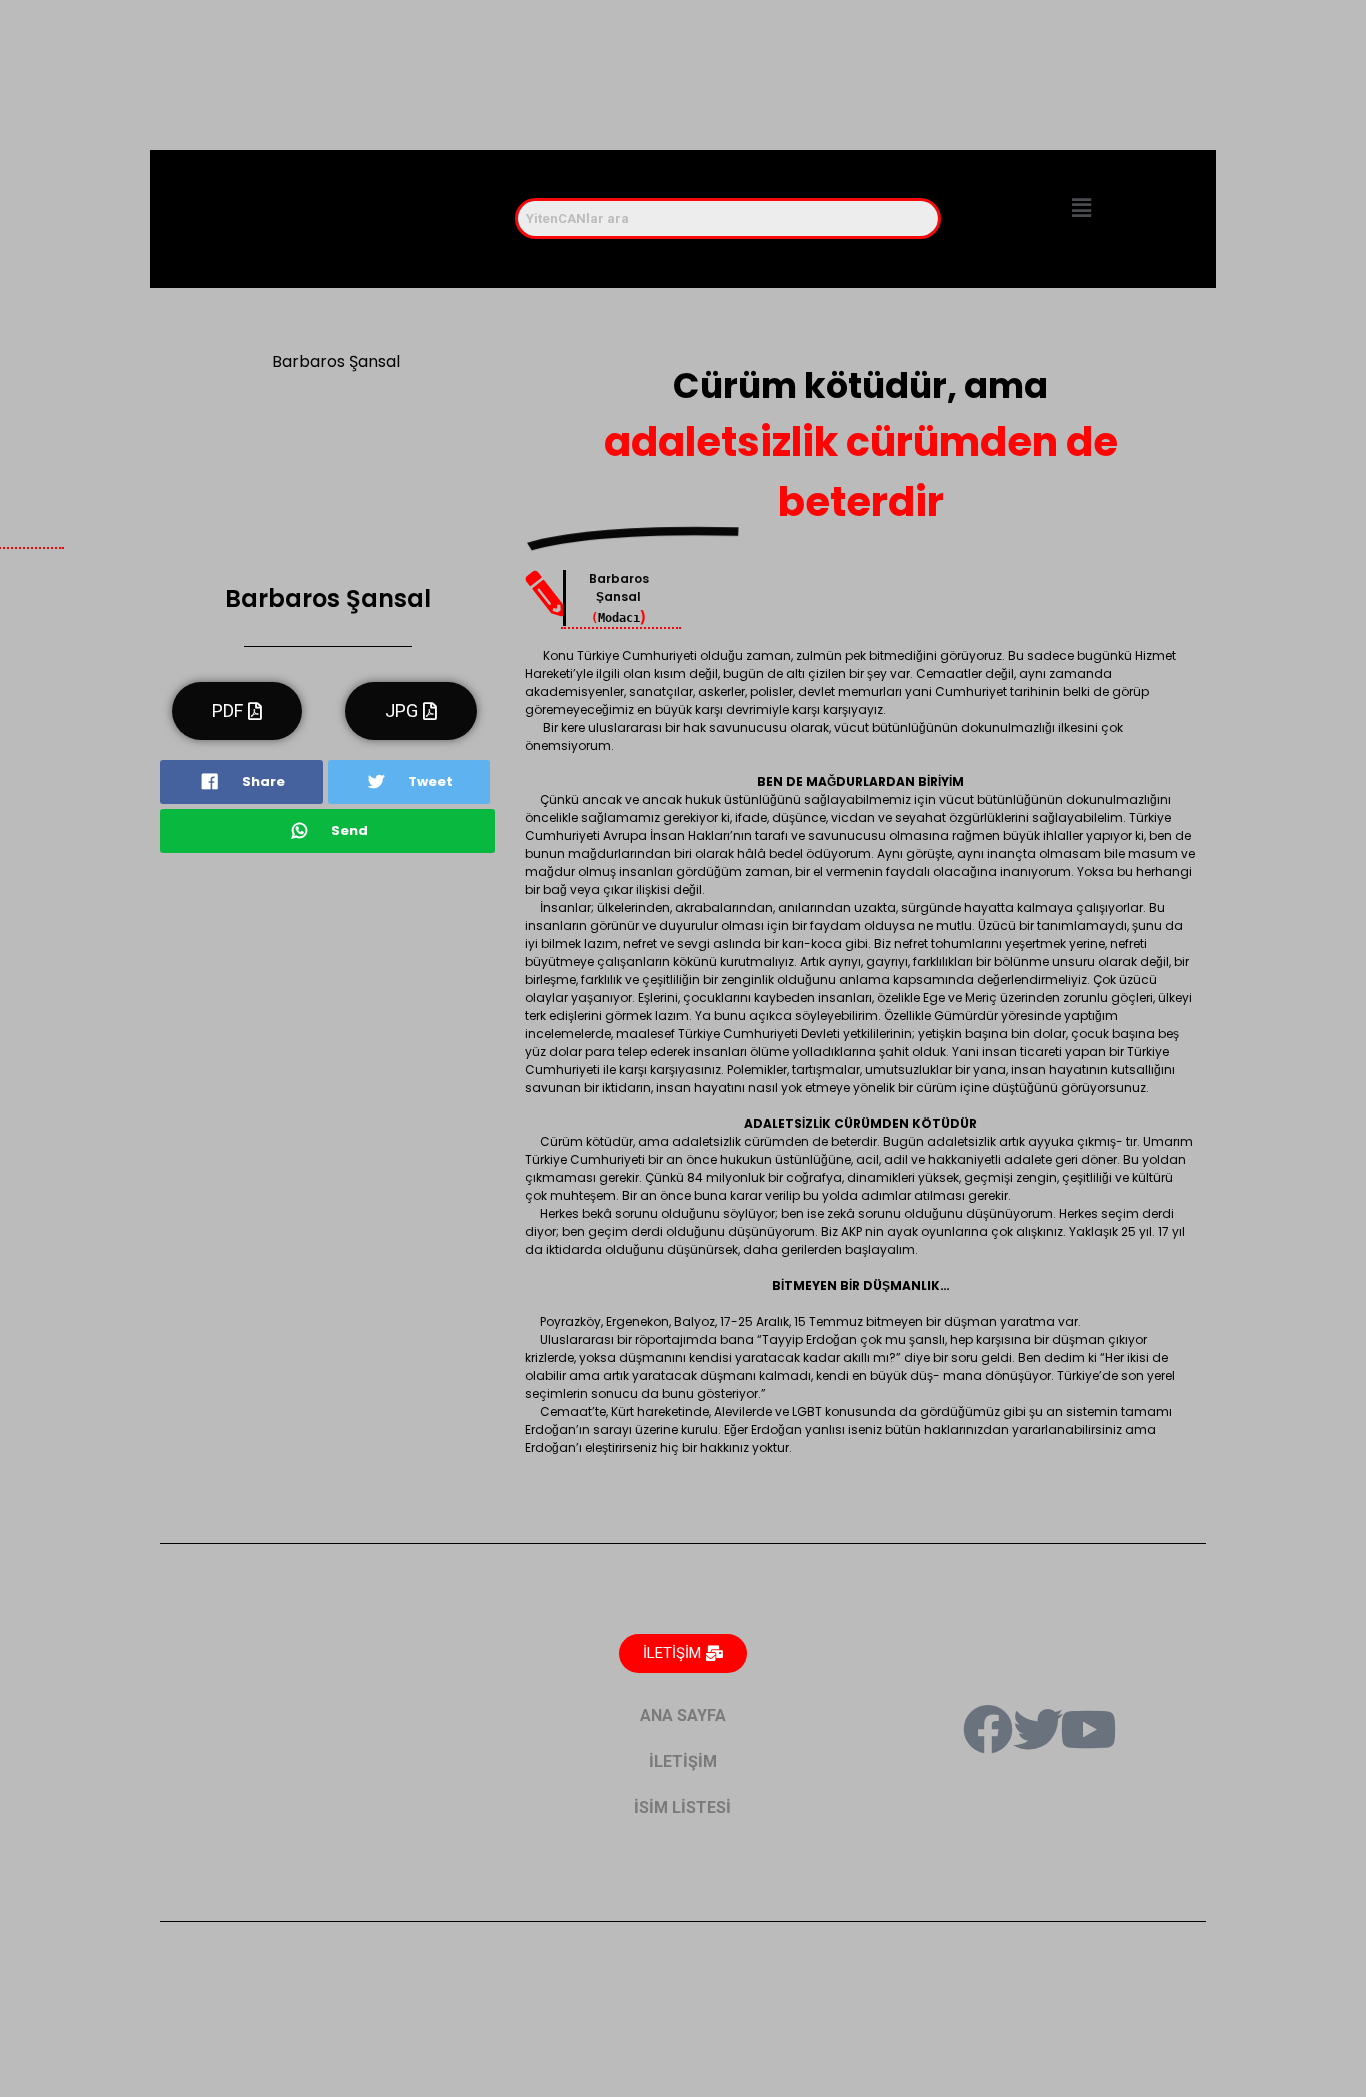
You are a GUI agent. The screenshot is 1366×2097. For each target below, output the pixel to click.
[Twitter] (1038, 1729)
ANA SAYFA (683, 1715)
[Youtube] (1088, 1729)
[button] (1081, 209)
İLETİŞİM (683, 1761)
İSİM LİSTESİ (682, 1807)
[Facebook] (988, 1729)
